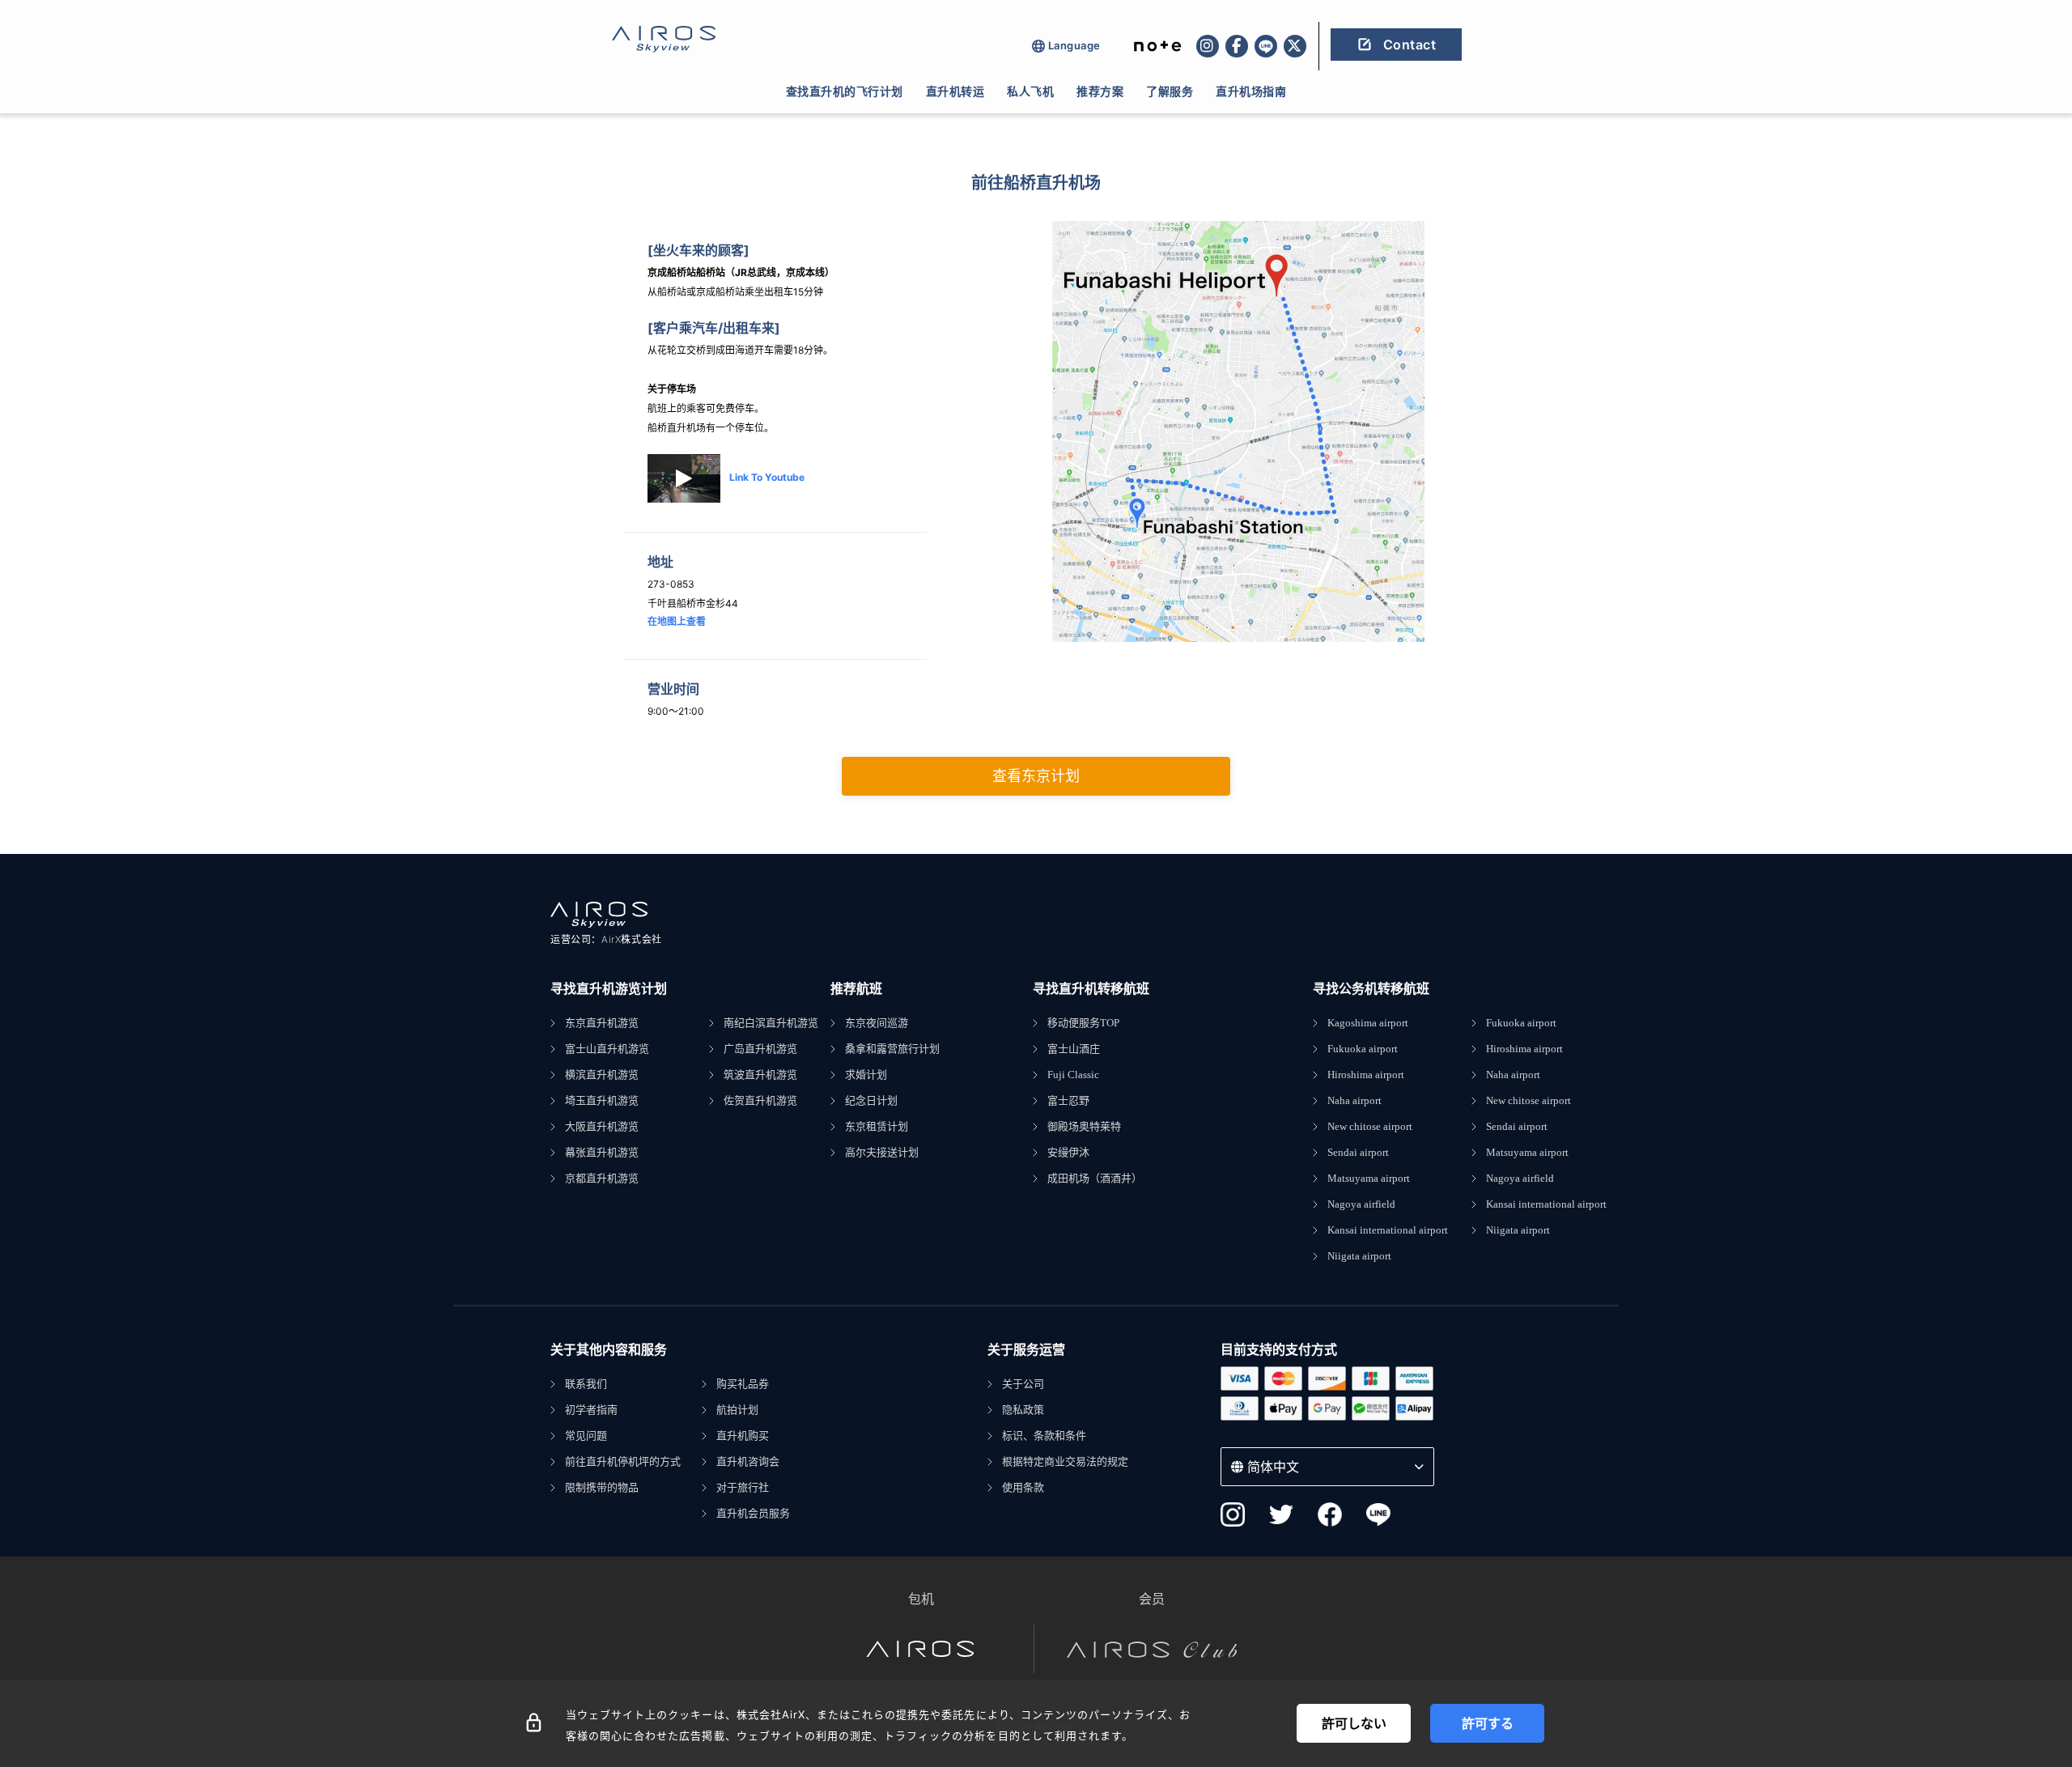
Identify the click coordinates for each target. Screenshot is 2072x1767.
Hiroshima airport (1366, 1075)
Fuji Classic (1073, 1075)
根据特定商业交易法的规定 (1065, 1461)
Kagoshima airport (1368, 1023)
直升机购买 (743, 1436)
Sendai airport (1358, 1152)
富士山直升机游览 (607, 1049)
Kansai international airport (1388, 1230)
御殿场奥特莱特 (1084, 1126)
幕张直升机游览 (602, 1152)
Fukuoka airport (1363, 1049)
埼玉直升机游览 (602, 1100)
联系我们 (586, 1384)
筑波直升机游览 (760, 1075)
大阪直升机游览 (602, 1126)
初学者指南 (591, 1410)
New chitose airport (1370, 1126)
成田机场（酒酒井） (1095, 1178)
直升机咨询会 (748, 1461)
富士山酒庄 (1074, 1049)
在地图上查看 (677, 621)
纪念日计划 (871, 1100)
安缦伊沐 (1068, 1152)
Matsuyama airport (1369, 1178)
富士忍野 (1068, 1100)
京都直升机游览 (602, 1178)
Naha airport (1354, 1100)
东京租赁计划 (877, 1126)
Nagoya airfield (1361, 1204)
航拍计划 (737, 1410)
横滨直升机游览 (602, 1075)
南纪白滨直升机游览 (771, 1023)
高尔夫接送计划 (882, 1152)
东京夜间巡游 (877, 1023)
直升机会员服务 (753, 1513)
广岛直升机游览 (760, 1049)
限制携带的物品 (602, 1487)
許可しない (1354, 1723)
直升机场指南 (1251, 91)
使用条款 (1023, 1487)
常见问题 (586, 1436)
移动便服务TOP (1083, 1023)
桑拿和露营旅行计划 (892, 1049)
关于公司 (1023, 1384)
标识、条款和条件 (1044, 1436)
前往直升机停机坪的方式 (623, 1461)
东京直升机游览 (602, 1023)
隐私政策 (1023, 1410)
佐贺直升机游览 (760, 1100)
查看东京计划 (1036, 776)
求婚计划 (866, 1075)
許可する (1488, 1723)
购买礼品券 (743, 1384)
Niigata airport (1359, 1256)
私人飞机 (1030, 91)
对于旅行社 (743, 1487)
